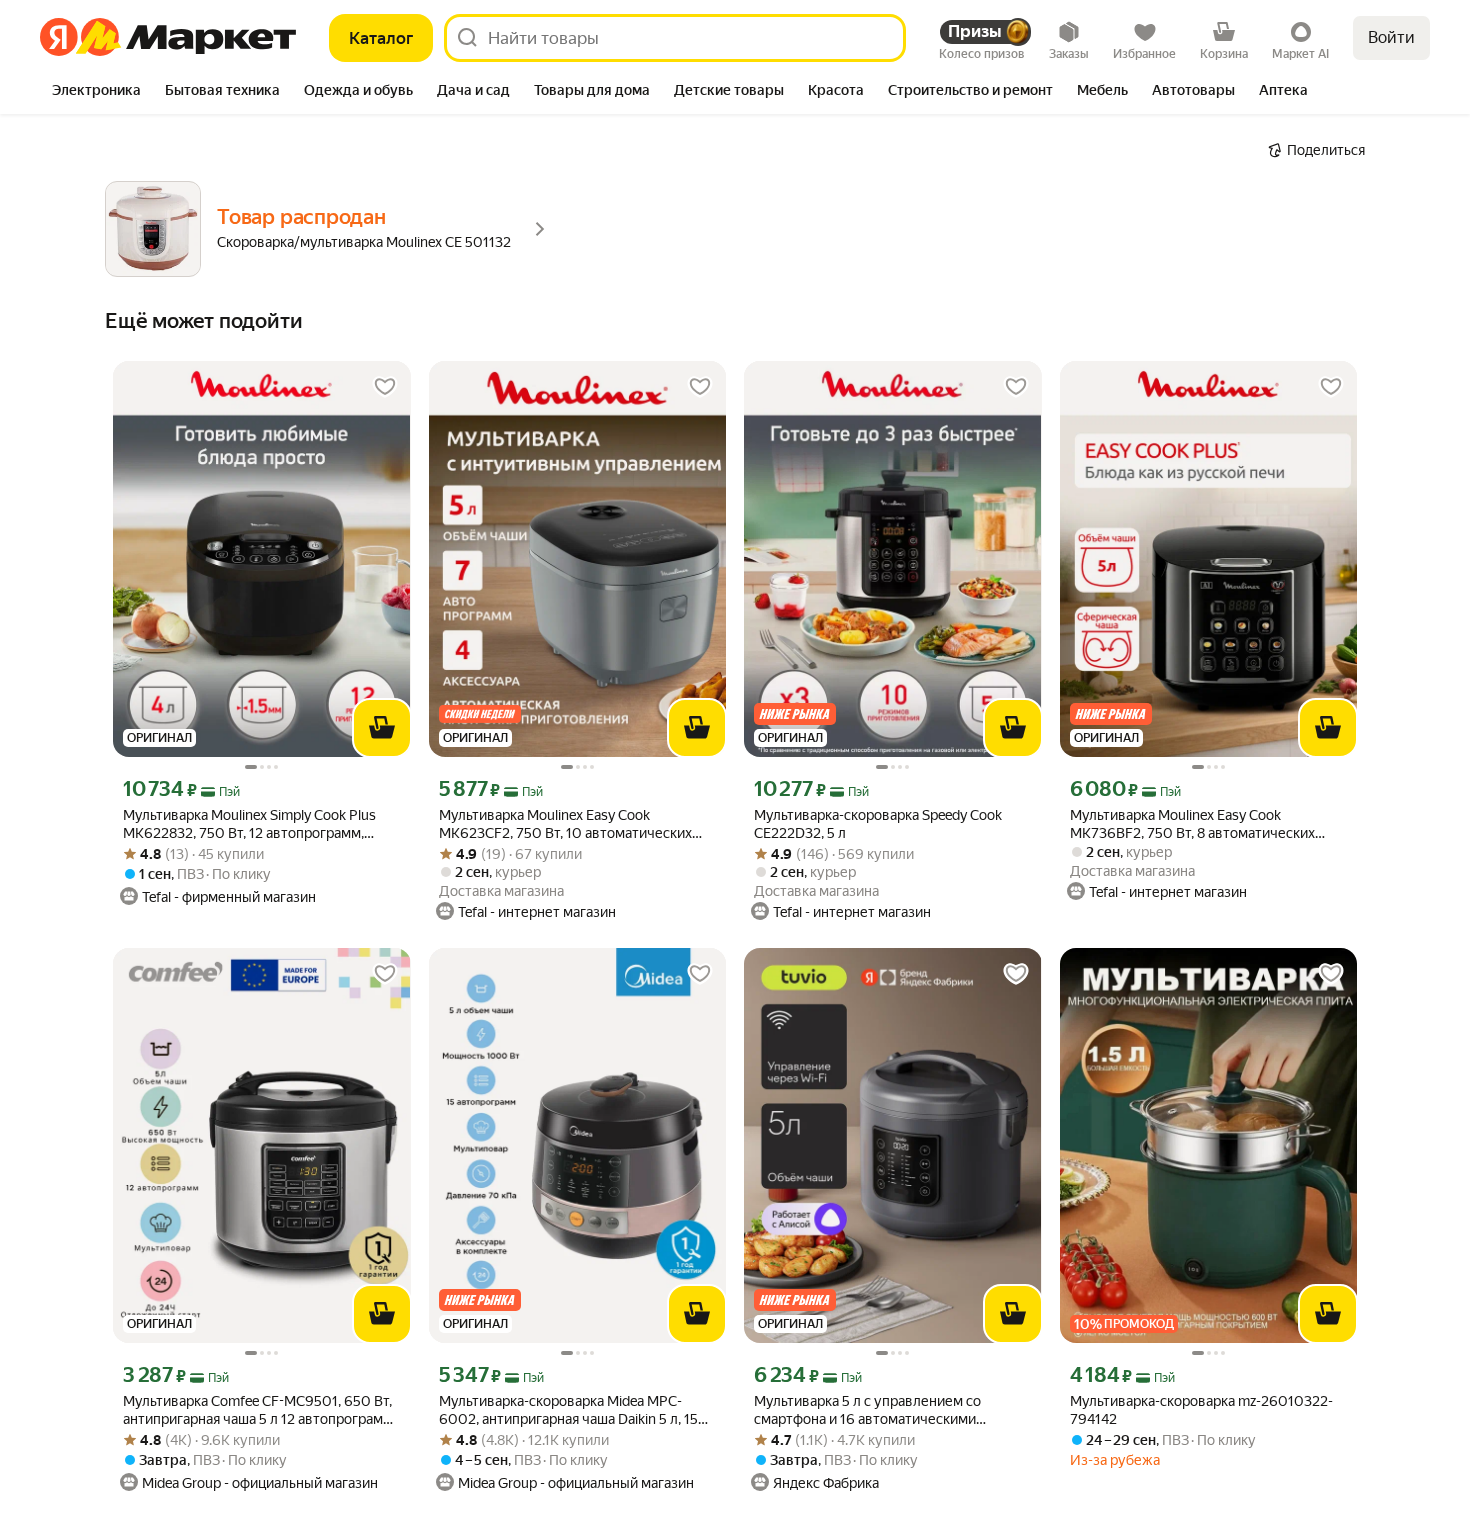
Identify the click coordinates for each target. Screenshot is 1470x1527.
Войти (1391, 37)
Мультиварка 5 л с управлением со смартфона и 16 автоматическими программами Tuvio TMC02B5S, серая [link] (876, 1410)
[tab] (96, 92)
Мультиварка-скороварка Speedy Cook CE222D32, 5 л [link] (878, 824)
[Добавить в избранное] (385, 387)
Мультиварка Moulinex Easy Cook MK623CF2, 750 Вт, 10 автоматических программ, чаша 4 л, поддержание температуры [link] (565, 824)
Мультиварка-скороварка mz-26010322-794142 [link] (1201, 1410)
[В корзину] (382, 728)
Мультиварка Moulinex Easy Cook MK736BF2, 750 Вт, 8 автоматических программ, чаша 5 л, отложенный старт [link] (1197, 824)
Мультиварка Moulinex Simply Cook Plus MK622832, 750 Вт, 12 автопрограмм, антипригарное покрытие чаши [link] (249, 824)
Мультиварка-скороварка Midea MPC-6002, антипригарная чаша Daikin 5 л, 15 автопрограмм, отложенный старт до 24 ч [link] (575, 1410)
